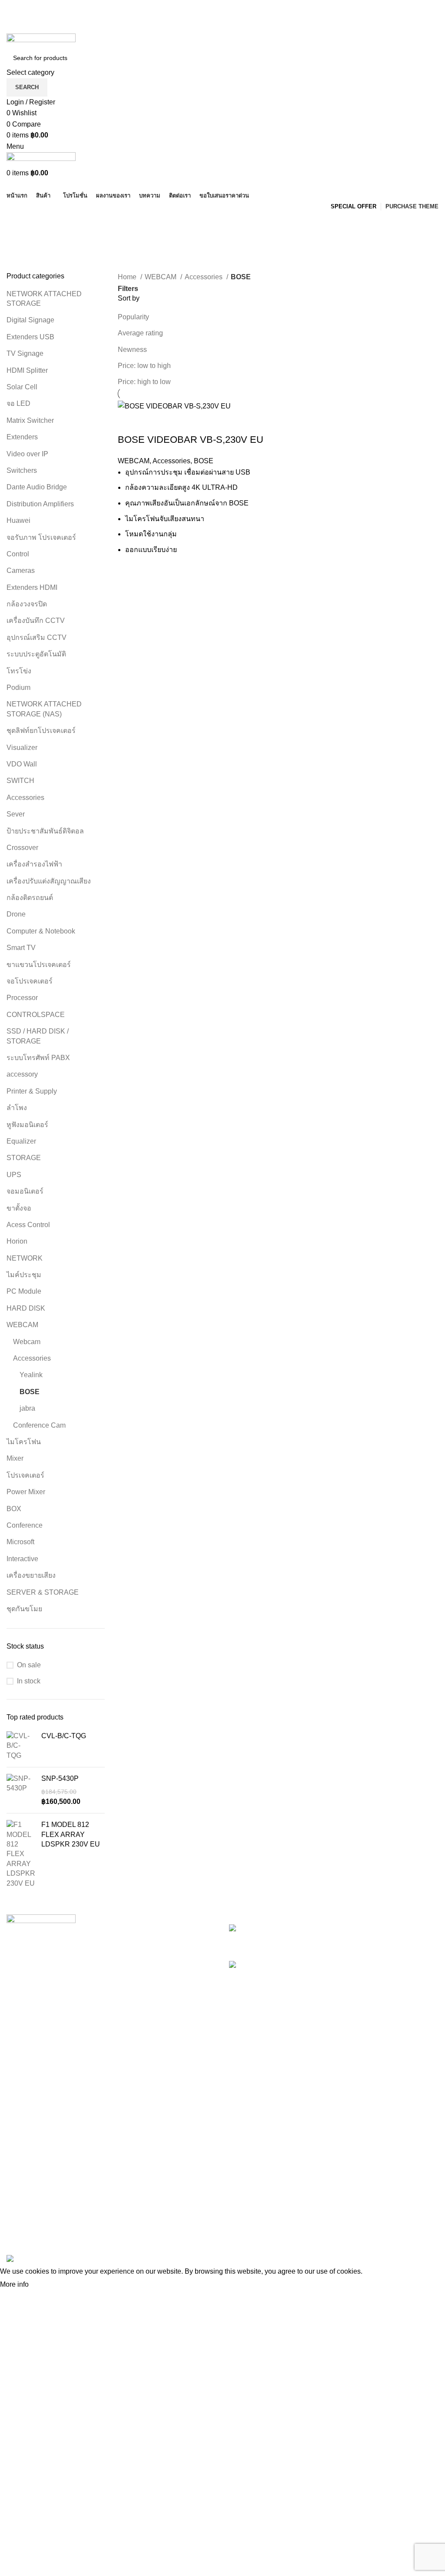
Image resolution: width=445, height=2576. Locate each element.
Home (128, 277)
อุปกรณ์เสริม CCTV (37, 637)
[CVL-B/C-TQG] (21, 1746)
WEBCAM (22, 1325)
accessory (22, 1074)
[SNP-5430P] (21, 1790)
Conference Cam (39, 1425)
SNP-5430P (60, 1778)
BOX (14, 1509)
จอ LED (18, 403)
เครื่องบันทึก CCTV (36, 621)
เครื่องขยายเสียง (31, 1575)
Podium (18, 687)
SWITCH (20, 781)
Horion (18, 1241)
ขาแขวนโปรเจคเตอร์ (39, 965)
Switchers (22, 470)
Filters (128, 289)
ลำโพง (17, 1108)
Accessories (25, 798)
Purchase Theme (330, 2238)
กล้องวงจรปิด (27, 604)
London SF (24, 2173)
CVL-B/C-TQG (64, 1736)
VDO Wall (22, 764)
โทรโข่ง (19, 671)
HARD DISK (26, 1308)
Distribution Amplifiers (40, 504)
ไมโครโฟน (24, 1442)
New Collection (327, 2173)
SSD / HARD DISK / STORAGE (38, 1036)
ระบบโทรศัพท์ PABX (38, 1058)
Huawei (18, 520)
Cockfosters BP (30, 2190)
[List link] (111, 2020)
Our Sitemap (174, 2238)
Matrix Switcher (30, 420)
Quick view (129, 422)
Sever (16, 814)
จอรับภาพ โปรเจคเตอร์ (41, 537)
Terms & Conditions (185, 2190)
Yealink (31, 1375)
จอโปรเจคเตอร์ (30, 981)
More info (14, 2284)
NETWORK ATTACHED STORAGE (44, 299)
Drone (16, 914)
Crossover (22, 848)
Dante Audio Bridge (37, 487)
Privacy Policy (177, 2157)
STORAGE (24, 1158)
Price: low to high (144, 366)
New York (22, 2157)
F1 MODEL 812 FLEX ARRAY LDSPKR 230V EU (71, 1834)
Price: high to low (144, 382)
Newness (132, 350)
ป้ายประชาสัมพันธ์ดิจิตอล (45, 831)
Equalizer (21, 1141)
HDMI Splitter (27, 370)
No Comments (388, 1942)
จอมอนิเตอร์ (25, 1191)
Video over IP (27, 454)
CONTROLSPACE (36, 1015)
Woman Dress (325, 2190)
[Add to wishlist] (176, 422)
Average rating (140, 333)
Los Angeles (26, 2206)
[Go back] (17, 223)
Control (18, 554)
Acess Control (28, 1225)
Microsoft (20, 1542)
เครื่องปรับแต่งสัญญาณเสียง (49, 881)
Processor (22, 998)
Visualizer (22, 748)
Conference (25, 1525)
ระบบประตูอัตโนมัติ (37, 654)
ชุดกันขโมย (24, 1609)
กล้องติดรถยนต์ (30, 898)
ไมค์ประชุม (24, 1275)
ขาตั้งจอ (19, 1208)
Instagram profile (329, 2157)
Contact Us (172, 2206)
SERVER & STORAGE (43, 1592)
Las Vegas (23, 2238)
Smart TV (21, 948)
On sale (29, 1665)
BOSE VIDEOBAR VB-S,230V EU (191, 440)
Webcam (27, 1342)
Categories (27, 266)
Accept (47, 2285)
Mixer (15, 1458)
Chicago (20, 2222)
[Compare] (152, 422)
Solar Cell (22, 387)
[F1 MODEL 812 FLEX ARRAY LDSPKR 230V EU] (21, 1854)
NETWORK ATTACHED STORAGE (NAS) (44, 709)
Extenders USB (30, 337)
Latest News (174, 2222)
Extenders (22, 437)
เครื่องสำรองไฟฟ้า (34, 864)
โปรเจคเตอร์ (25, 1475)
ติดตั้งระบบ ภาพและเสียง (357, 1965)
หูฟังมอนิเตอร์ (27, 1125)
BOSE (30, 1392)
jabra (27, 1408)
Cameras (21, 570)
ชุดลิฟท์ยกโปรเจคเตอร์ (42, 731)
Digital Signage (30, 320)
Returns (167, 2173)
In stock (29, 1681)
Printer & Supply (32, 1091)
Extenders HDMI (32, 587)
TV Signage (25, 353)
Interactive (22, 1559)
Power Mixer (26, 1492)
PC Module (24, 1291)
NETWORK (25, 1258)
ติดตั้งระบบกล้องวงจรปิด (353, 1929)
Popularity (133, 317)
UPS (14, 1175)
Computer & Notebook (41, 931)
